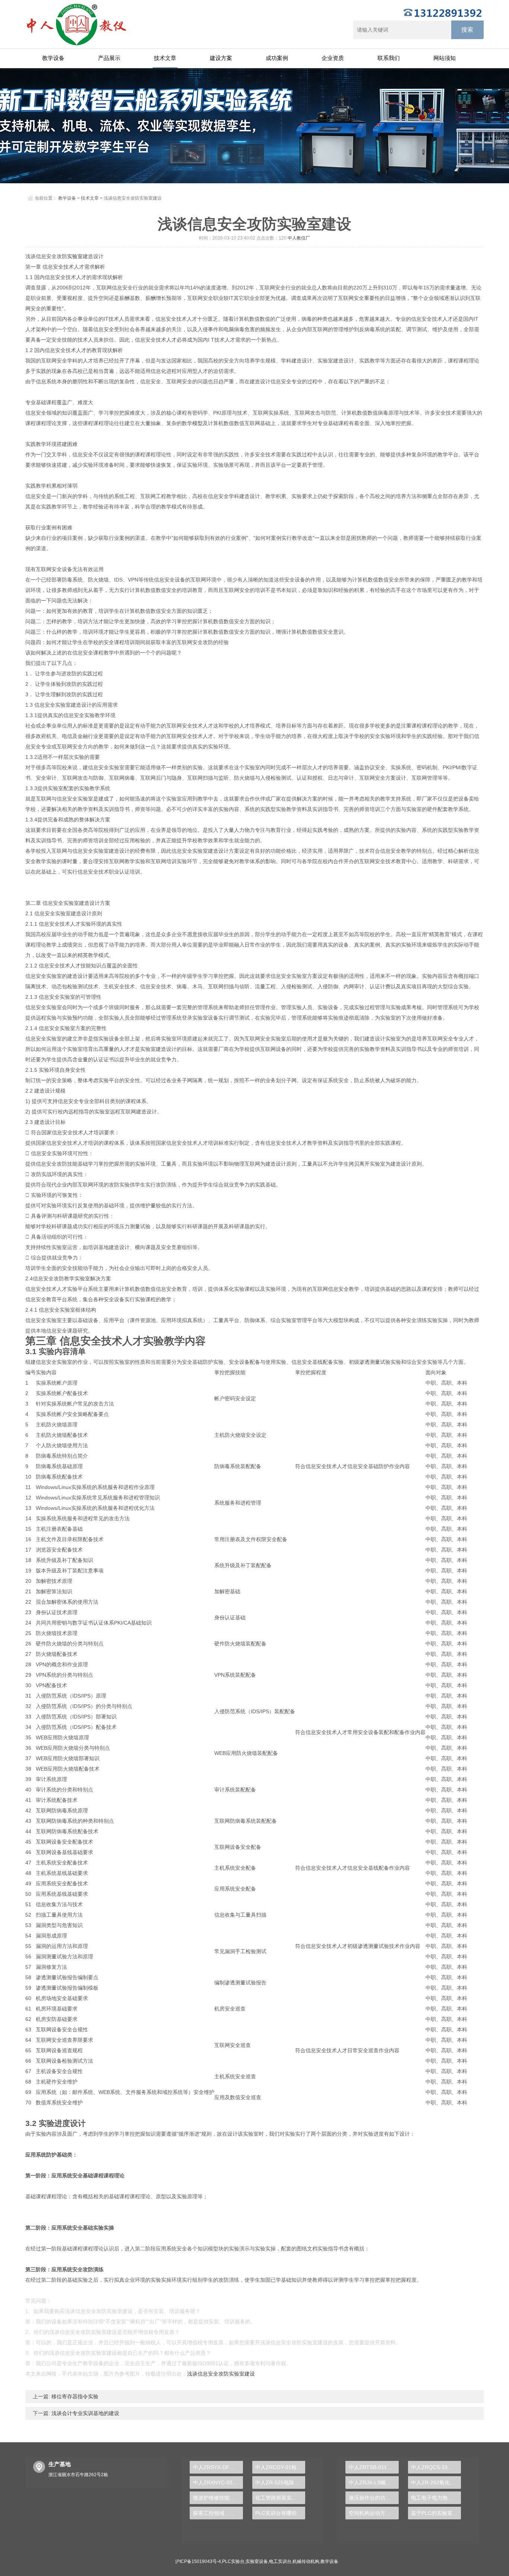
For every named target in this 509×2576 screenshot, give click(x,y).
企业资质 (333, 58)
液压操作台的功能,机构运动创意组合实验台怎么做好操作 (374, 2498)
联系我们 (389, 58)
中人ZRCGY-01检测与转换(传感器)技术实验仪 (280, 2467)
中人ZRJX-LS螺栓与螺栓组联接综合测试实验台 (374, 2482)
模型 (197, 423)
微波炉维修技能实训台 (218, 2498)
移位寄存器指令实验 (74, 2396)
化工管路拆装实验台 (279, 2498)
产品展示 (109, 58)
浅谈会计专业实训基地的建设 (85, 2413)
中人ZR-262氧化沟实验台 (436, 2482)
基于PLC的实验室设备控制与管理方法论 (436, 2513)
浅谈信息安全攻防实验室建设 (221, 2374)
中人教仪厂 (299, 238)
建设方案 (221, 58)
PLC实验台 (233, 2561)
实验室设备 (257, 2561)
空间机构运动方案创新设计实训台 (374, 2513)
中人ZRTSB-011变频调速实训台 (374, 2467)
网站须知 (445, 58)
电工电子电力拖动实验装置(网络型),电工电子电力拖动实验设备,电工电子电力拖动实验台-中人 (436, 2498)
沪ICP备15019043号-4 (198, 2561)
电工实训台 (280, 2561)
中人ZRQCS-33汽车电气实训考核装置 (436, 2467)
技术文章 (165, 58)
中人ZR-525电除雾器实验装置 (280, 2482)
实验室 (75, 256)
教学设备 (53, 58)
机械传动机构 (306, 2561)
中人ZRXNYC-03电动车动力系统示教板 (218, 2482)
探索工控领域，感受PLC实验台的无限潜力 (218, 2513)
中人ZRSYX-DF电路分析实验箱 (218, 2467)
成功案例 (277, 58)
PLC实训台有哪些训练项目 (280, 2513)
